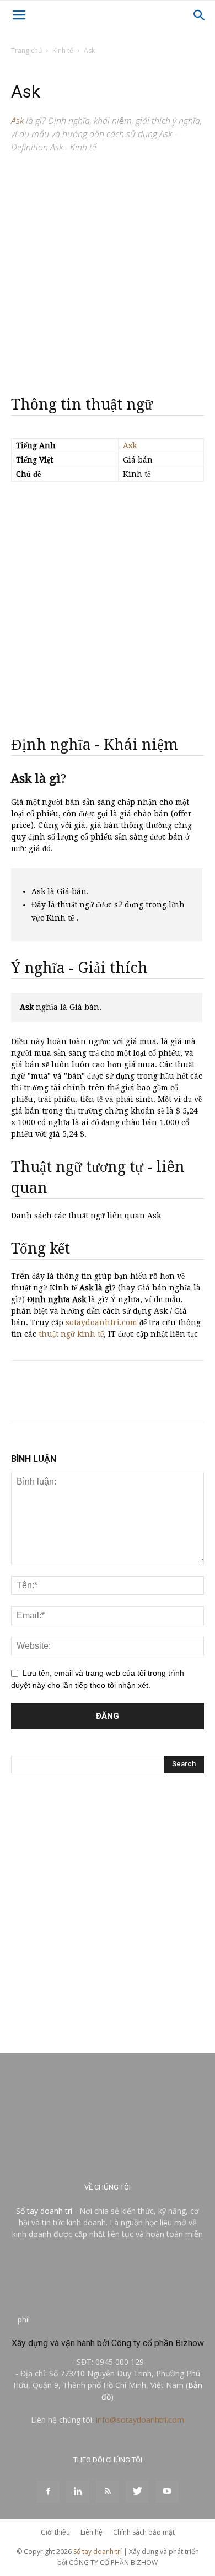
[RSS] (108, 2492)
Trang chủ (26, 50)
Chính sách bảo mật (144, 2532)
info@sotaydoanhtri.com (140, 2420)
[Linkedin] (78, 2492)
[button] (200, 15)
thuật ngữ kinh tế (71, 1334)
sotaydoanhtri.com (101, 1322)
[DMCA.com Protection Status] (115, 2319)
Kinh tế (63, 50)
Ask (130, 445)
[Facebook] (48, 2492)
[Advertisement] (108, 270)
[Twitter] (137, 2492)
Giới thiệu (55, 2532)
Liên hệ (92, 2532)
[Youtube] (167, 2492)
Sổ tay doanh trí (44, 2211)
